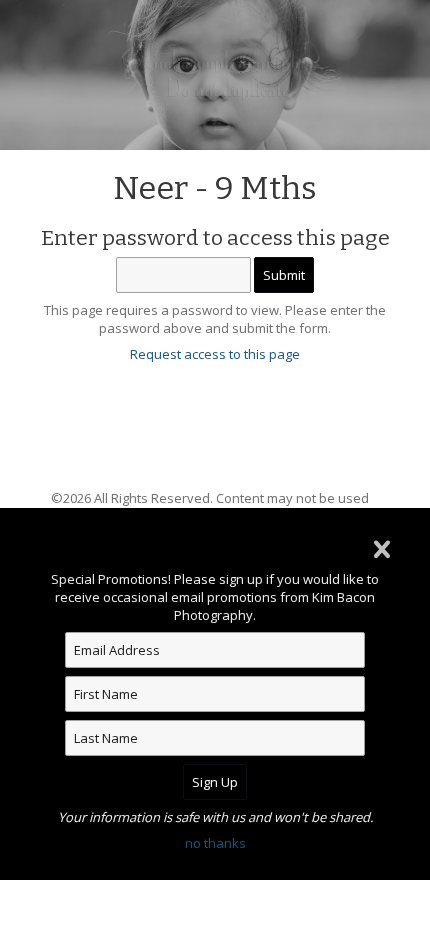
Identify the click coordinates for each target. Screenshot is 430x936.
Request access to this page (215, 354)
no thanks (215, 843)
